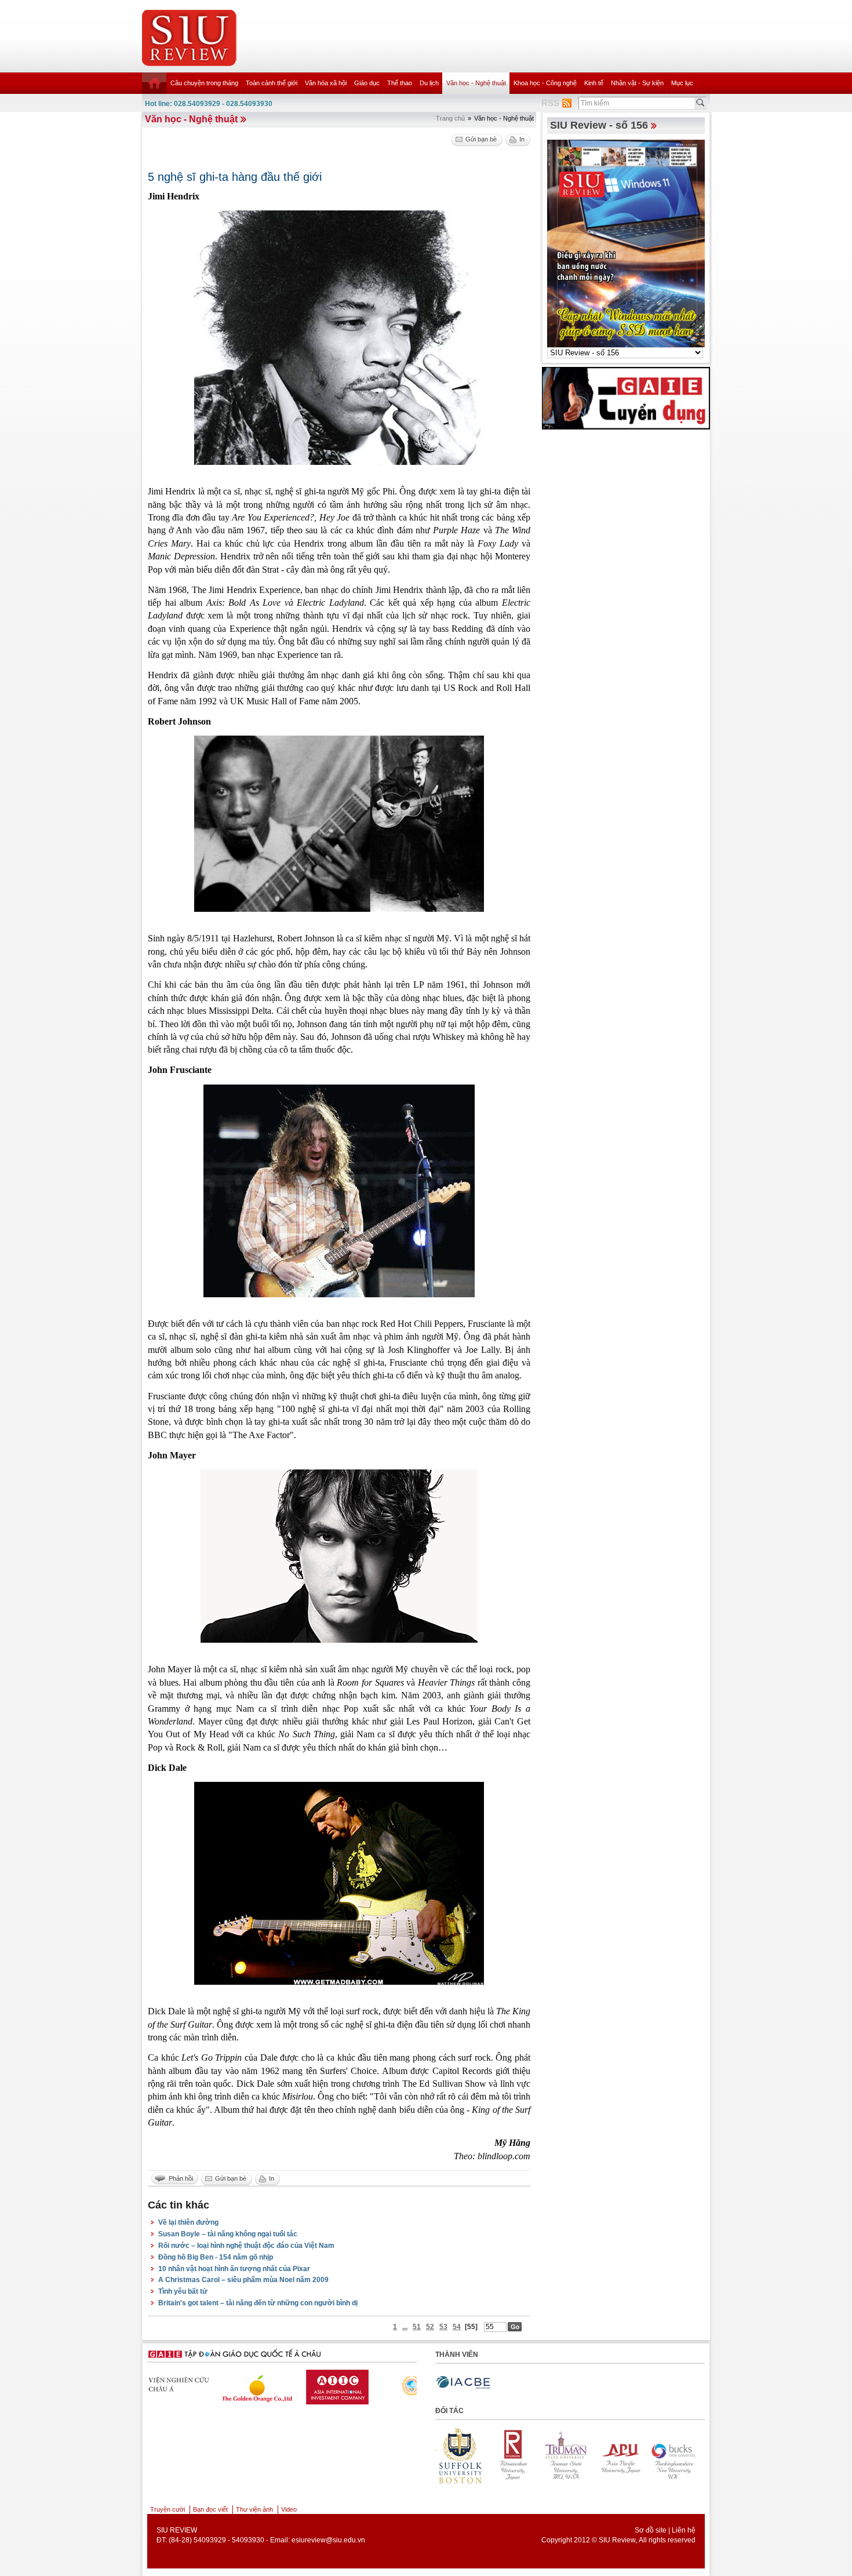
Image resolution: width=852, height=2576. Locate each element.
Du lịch (429, 83)
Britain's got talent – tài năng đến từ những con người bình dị (258, 2303)
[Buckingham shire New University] (620, 2455)
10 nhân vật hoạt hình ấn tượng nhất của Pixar (234, 2269)
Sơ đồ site (651, 2530)
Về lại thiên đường (188, 2222)
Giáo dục (367, 83)
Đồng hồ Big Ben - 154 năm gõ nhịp (216, 2257)
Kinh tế (594, 83)
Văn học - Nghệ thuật (476, 83)
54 (457, 2327)
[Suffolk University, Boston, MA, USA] (673, 2455)
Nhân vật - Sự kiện (637, 83)
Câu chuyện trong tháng (204, 83)
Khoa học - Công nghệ (545, 83)
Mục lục (682, 83)
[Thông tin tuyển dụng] (626, 398)
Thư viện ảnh (254, 2509)
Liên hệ (684, 2530)
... (405, 2327)
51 (417, 2327)
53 (443, 2327)
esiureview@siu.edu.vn (328, 2540)
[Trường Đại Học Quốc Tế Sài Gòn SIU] (367, 2384)
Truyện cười (168, 2509)
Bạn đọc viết (210, 2509)
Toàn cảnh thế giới (272, 83)
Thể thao (400, 83)
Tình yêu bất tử (183, 2291)
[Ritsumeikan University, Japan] (460, 2455)
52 (430, 2327)
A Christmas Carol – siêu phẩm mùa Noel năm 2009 (243, 2280)
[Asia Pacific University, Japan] (567, 2455)
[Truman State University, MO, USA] (514, 2455)
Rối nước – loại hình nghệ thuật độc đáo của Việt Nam (246, 2246)
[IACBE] (463, 2383)
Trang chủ (450, 118)
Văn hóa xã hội (326, 83)
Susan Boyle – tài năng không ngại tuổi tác (228, 2234)
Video (289, 2509)
